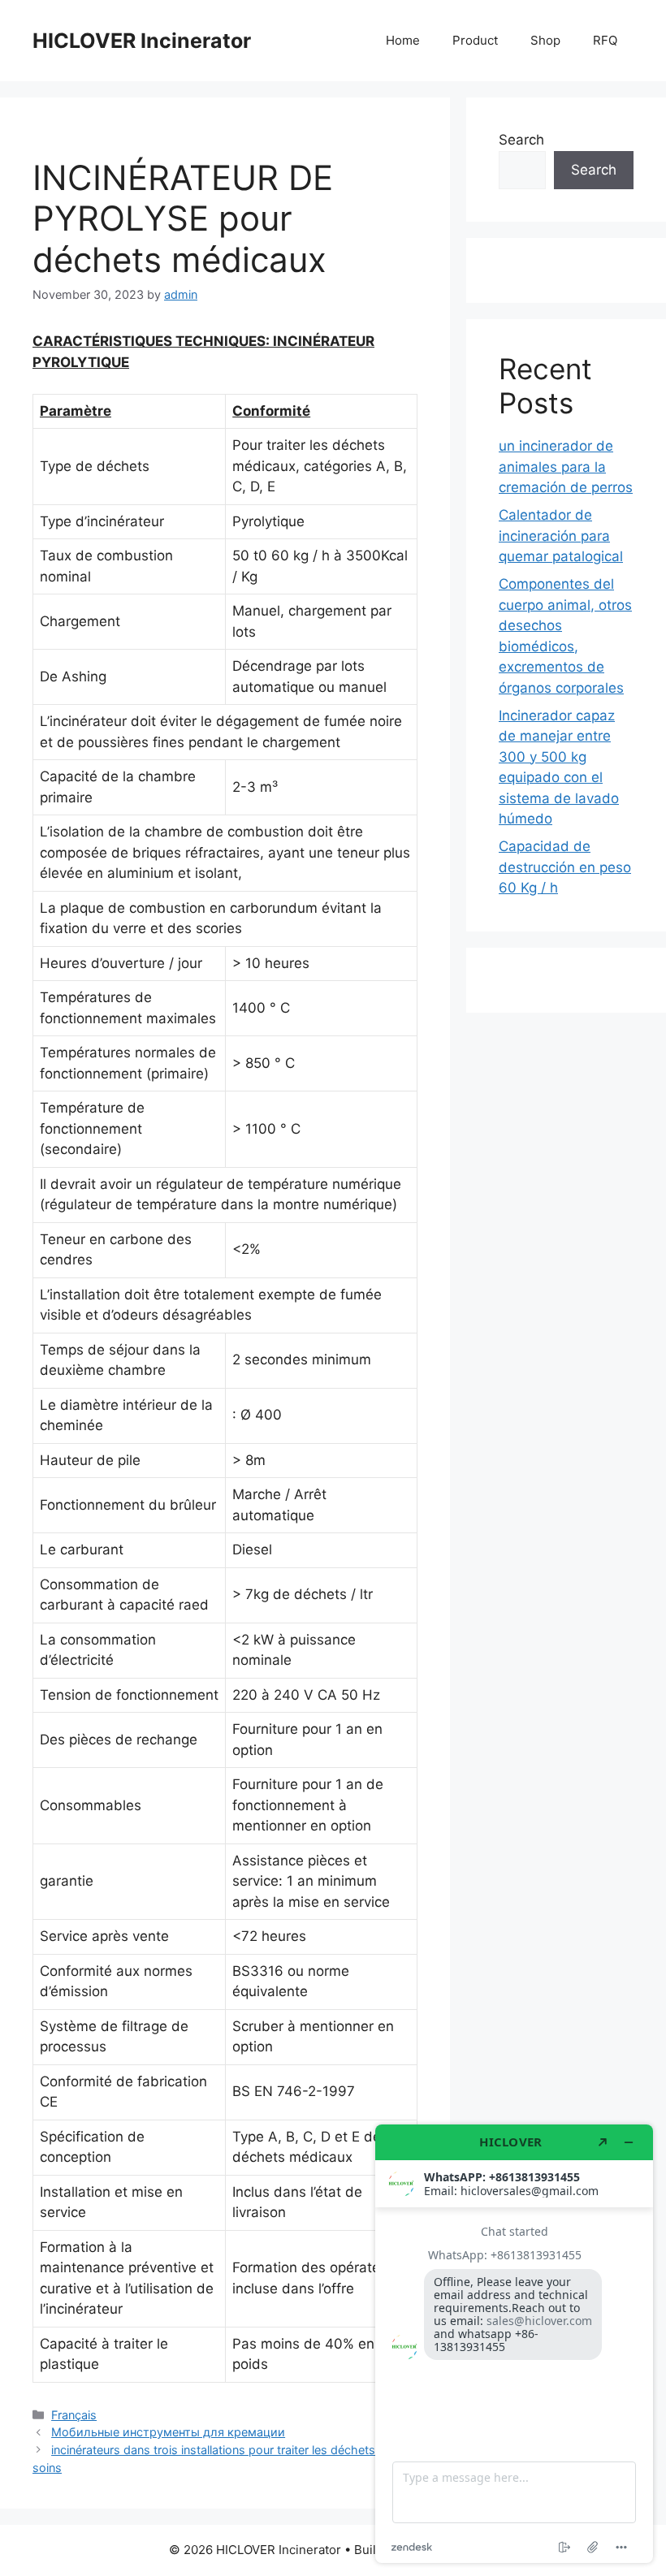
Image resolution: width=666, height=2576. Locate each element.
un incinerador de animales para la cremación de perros (566, 467)
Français (74, 2415)
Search (521, 140)
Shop (545, 40)
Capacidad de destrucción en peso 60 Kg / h (565, 867)
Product (475, 40)
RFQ (605, 40)
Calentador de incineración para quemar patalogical (561, 536)
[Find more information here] (514, 2344)
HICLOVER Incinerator (142, 41)
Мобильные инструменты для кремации (168, 2432)
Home (403, 40)
